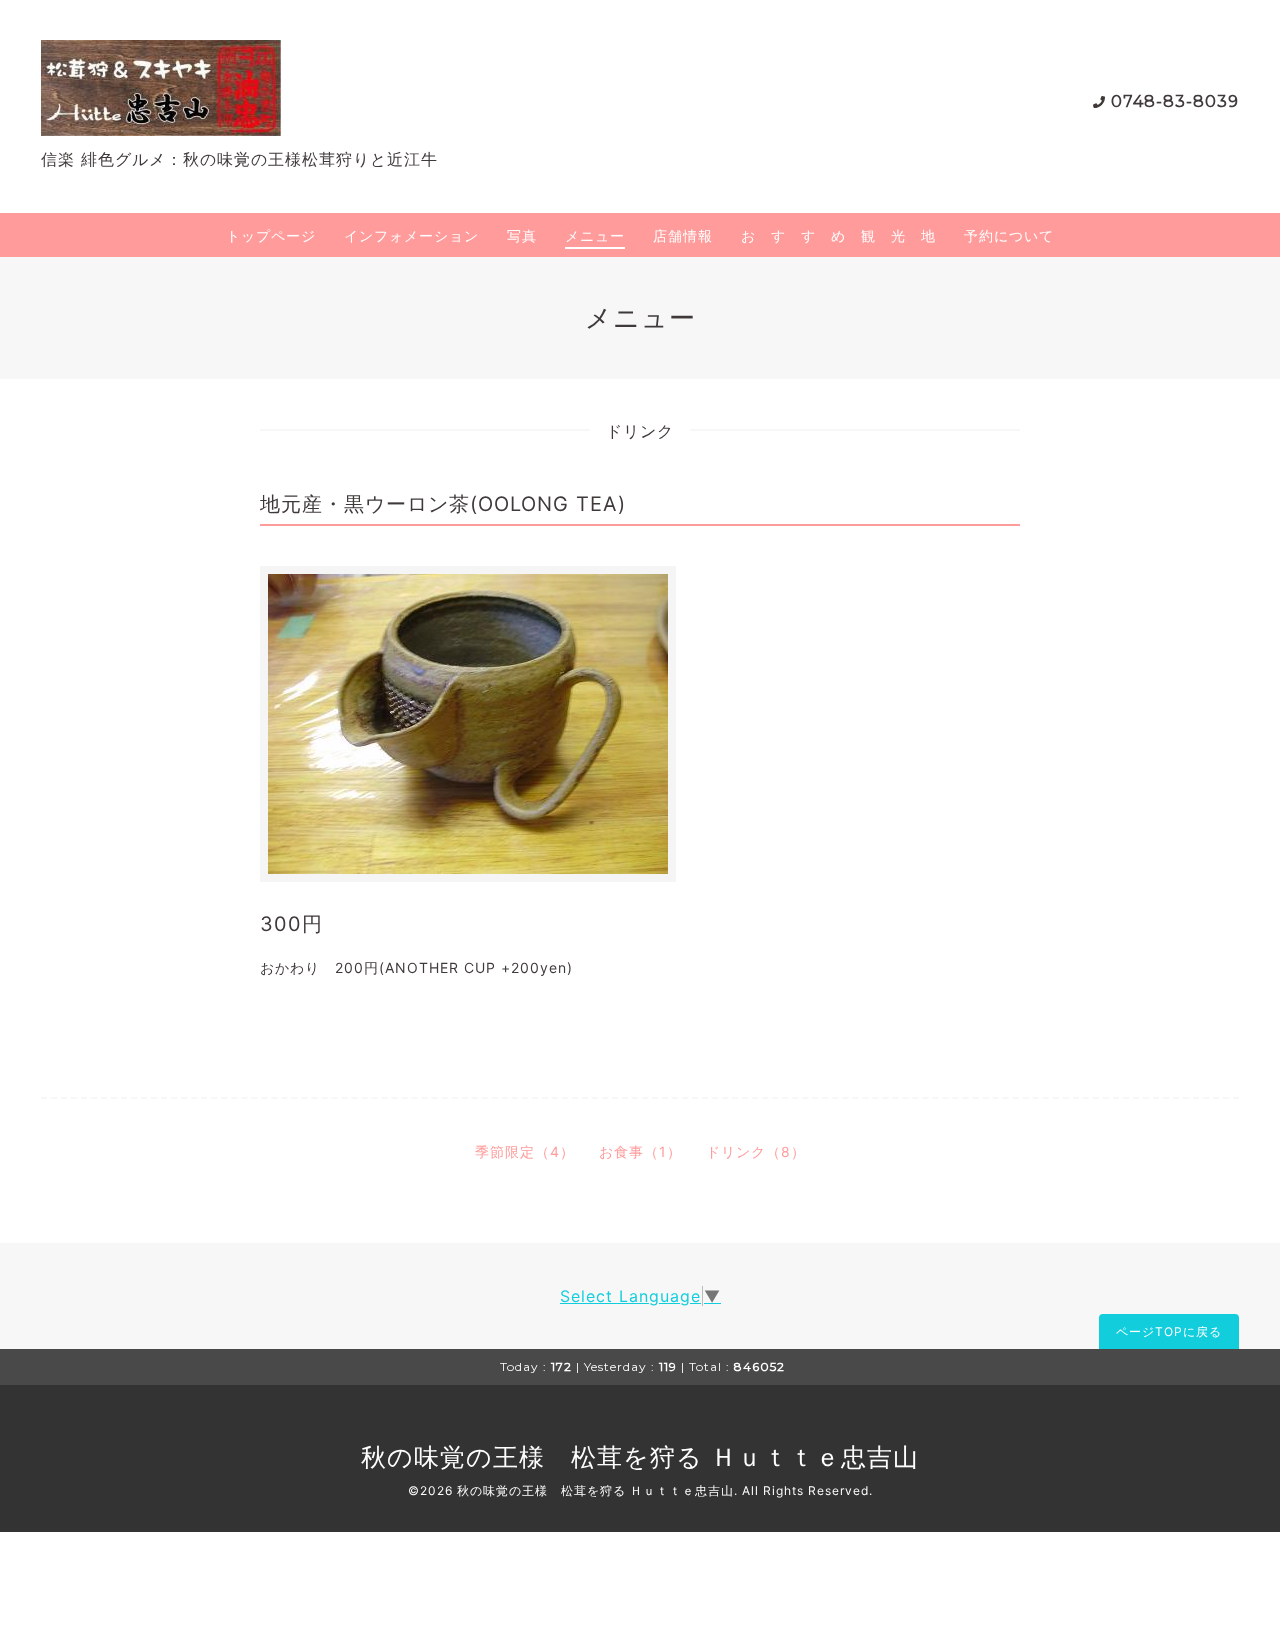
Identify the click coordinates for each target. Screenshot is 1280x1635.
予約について (1009, 235)
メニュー (595, 235)
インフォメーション (411, 235)
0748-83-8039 (1175, 101)
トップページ (271, 235)
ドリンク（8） (756, 1151)
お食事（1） (640, 1151)
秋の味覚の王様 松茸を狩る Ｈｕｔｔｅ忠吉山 (640, 1457)
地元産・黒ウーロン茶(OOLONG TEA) (443, 504)
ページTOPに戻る (1169, 1331)
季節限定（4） (525, 1151)
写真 (522, 235)
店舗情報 (683, 235)
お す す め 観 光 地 (838, 235)
